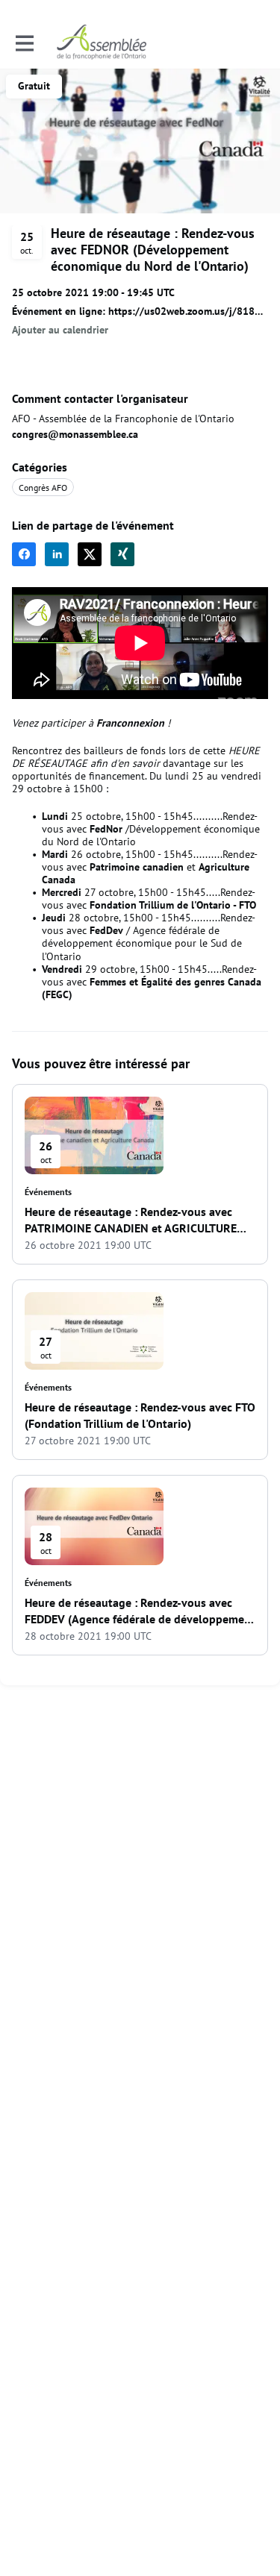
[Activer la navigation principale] (24, 43)
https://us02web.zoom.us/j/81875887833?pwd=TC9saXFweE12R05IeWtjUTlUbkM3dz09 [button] (188, 311)
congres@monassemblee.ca (75, 434)
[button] (60, 330)
